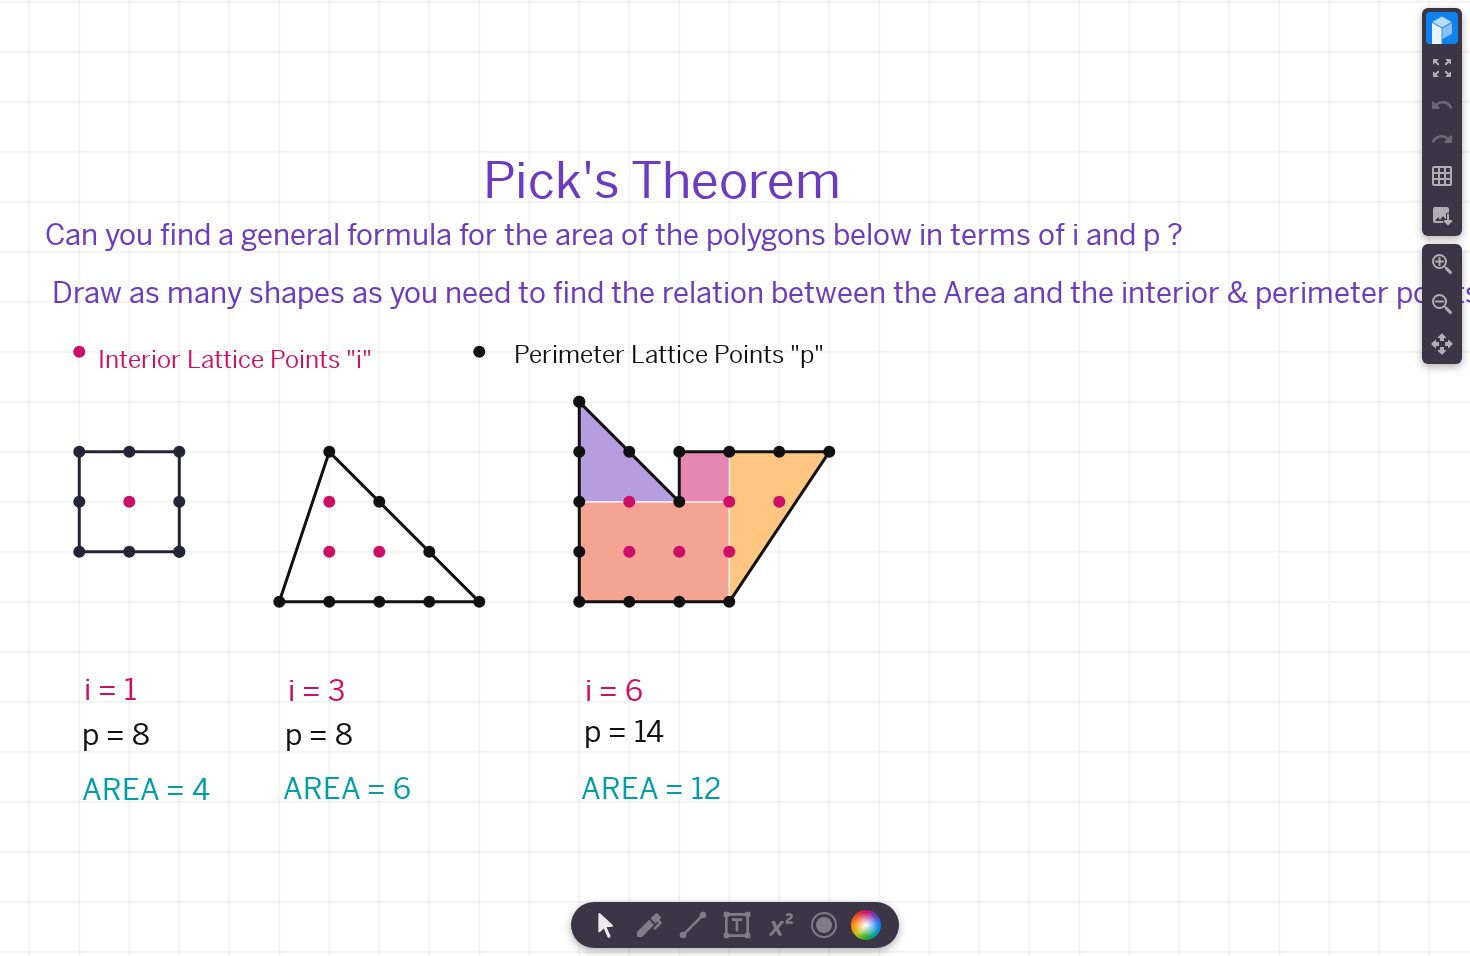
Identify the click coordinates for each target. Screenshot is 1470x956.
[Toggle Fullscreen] (1442, 68)
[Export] (1442, 216)
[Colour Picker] (872, 925)
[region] (735, 478)
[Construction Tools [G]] (693, 925)
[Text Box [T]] (737, 925)
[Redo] (1442, 139)
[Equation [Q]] (781, 925)
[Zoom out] (1442, 304)
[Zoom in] (1442, 264)
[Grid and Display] (1442, 176)
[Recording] (824, 925)
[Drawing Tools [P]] (649, 925)
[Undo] (1442, 105)
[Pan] (1442, 344)
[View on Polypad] (1442, 28)
